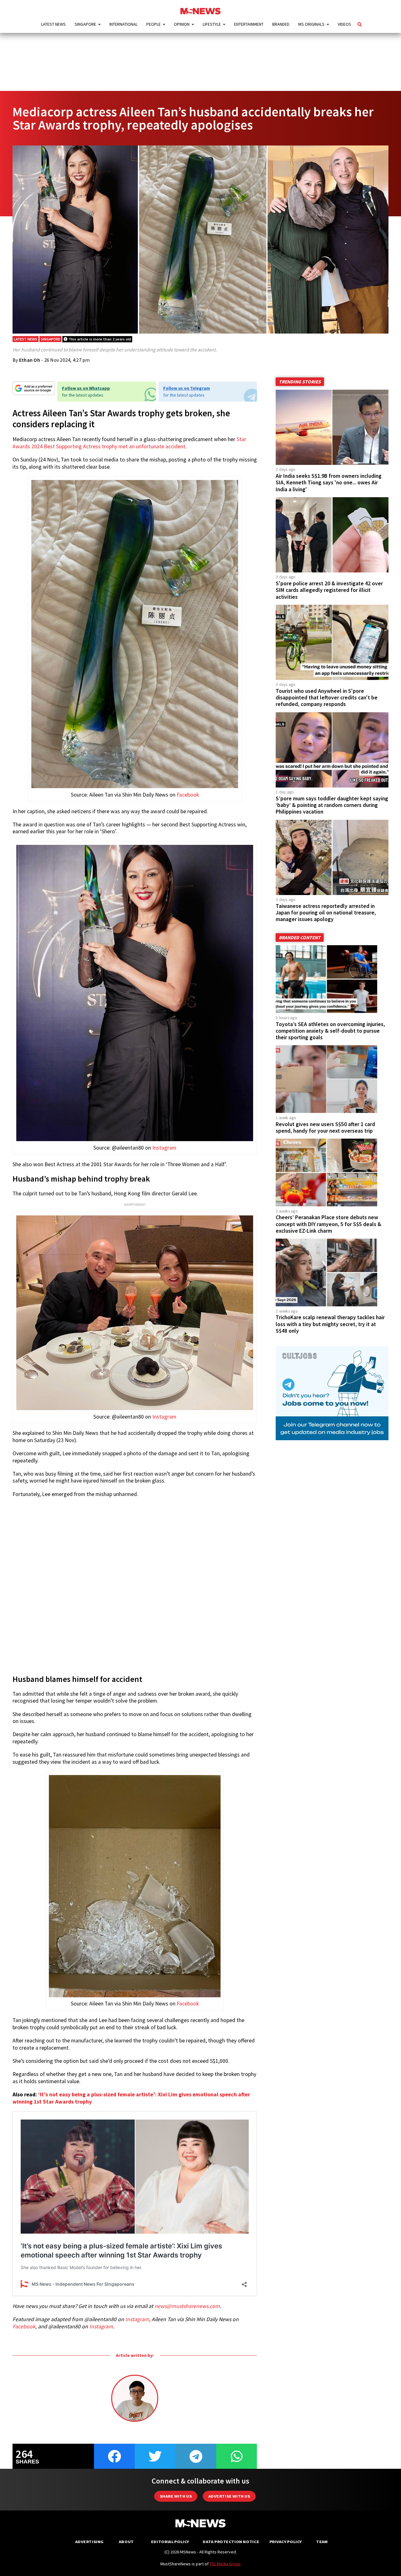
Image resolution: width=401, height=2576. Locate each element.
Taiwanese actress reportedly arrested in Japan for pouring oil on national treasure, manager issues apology (326, 913)
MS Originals (311, 24)
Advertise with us (229, 2496)
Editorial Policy (170, 2542)
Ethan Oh (30, 360)
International (123, 24)
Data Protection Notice (231, 2542)
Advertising (89, 2542)
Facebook (188, 795)
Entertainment (249, 24)
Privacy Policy (286, 2542)
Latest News (53, 24)
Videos (344, 24)
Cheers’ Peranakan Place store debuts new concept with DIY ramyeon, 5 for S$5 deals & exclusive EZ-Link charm (328, 1224)
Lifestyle (212, 24)
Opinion (182, 24)
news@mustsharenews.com (187, 2306)
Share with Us (176, 2496)
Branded (281, 24)
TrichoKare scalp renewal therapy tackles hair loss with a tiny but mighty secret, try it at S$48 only (330, 1324)
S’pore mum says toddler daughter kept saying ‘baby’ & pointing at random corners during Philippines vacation (332, 805)
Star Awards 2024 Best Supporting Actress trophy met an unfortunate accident (129, 443)
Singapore (85, 24)
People (154, 24)
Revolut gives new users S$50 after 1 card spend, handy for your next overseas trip (325, 1127)
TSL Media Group (225, 2564)
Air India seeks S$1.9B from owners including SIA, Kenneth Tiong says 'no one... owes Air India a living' (329, 482)
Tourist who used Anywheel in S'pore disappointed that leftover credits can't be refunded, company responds (327, 698)
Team (322, 2542)
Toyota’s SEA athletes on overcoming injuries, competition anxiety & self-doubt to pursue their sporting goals (330, 1031)
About (126, 2542)
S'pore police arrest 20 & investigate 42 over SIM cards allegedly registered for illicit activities (329, 590)
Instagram (164, 1148)
